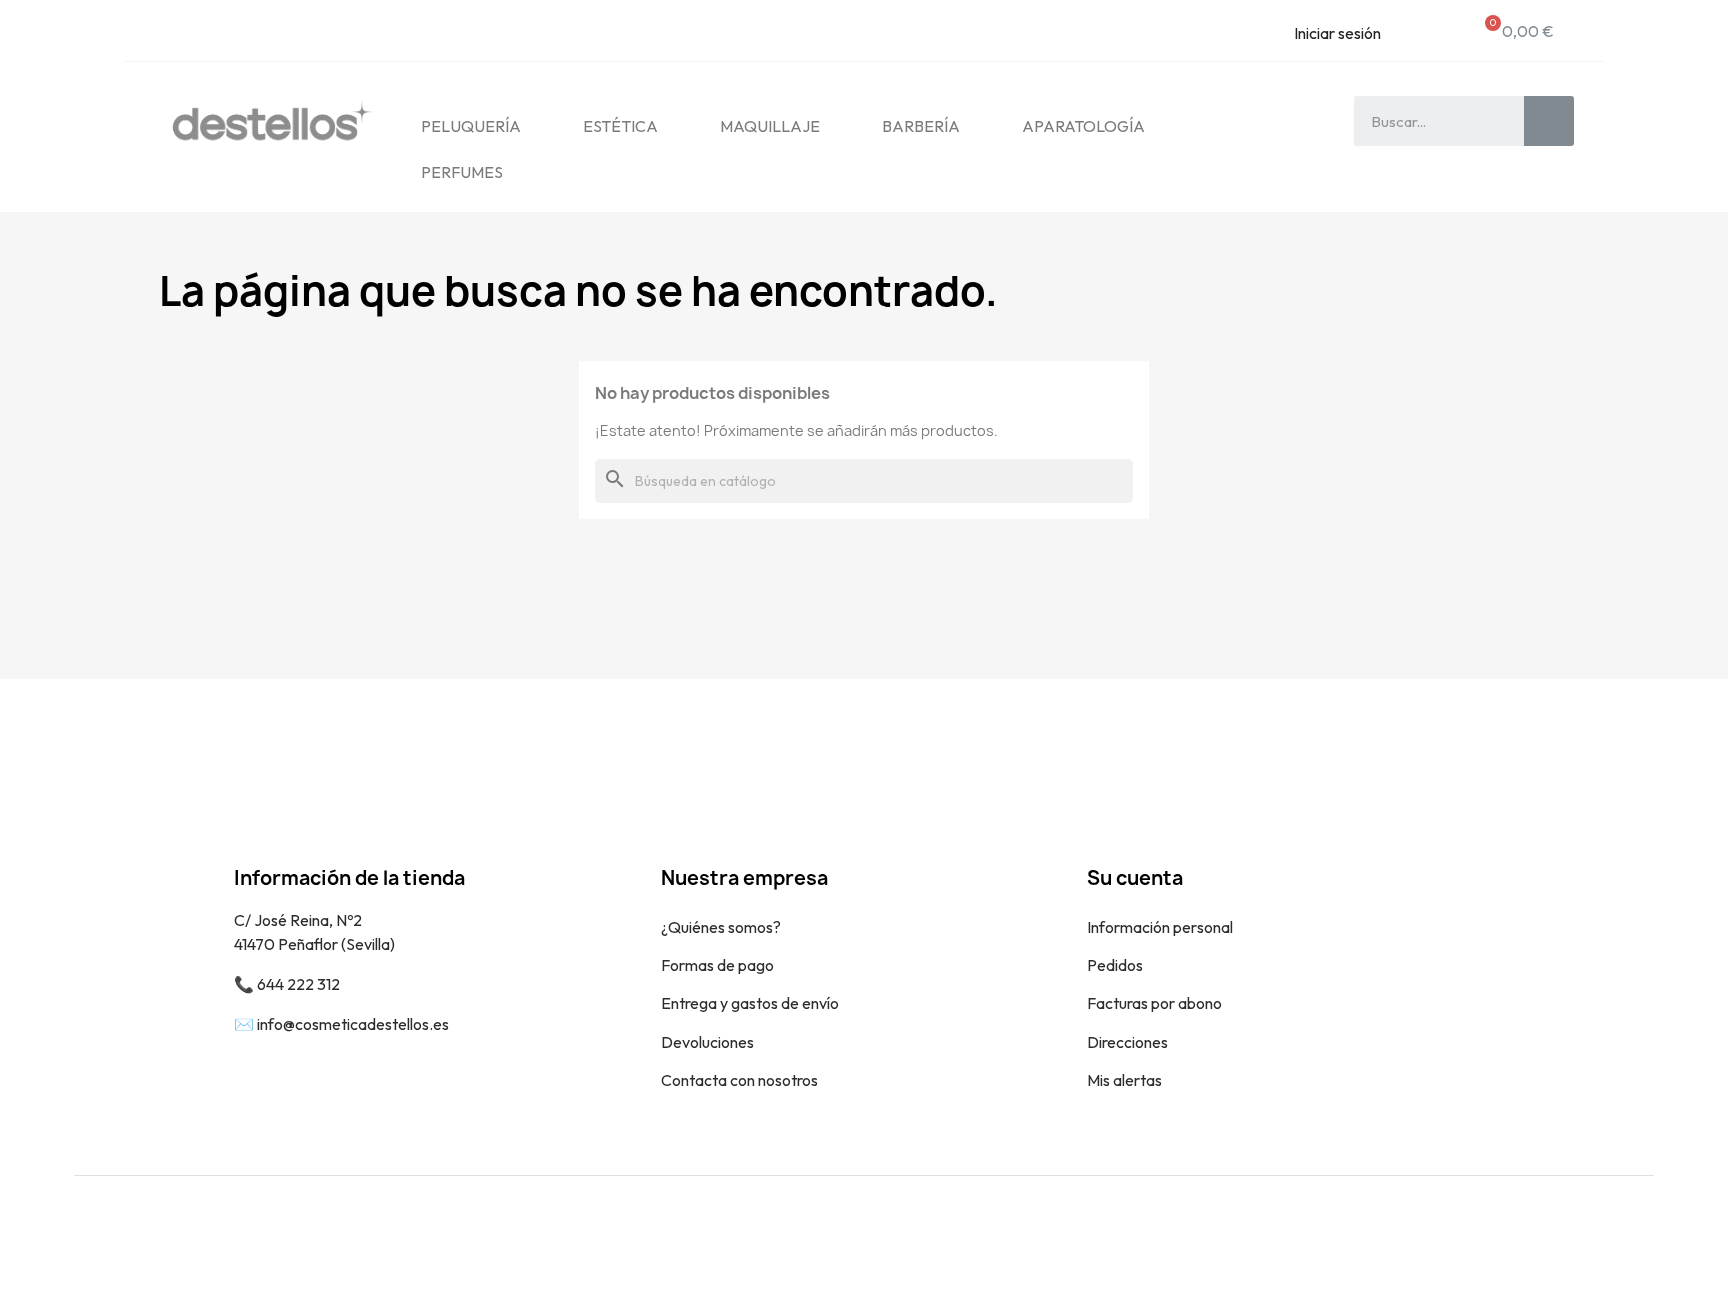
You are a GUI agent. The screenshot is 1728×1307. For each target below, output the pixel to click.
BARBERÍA (921, 126)
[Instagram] (1624, 1241)
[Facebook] (1579, 1241)
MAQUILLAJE (770, 126)
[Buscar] (1549, 121)
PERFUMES (462, 172)
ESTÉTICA (620, 126)
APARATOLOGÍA (1083, 126)
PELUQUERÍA (471, 126)
